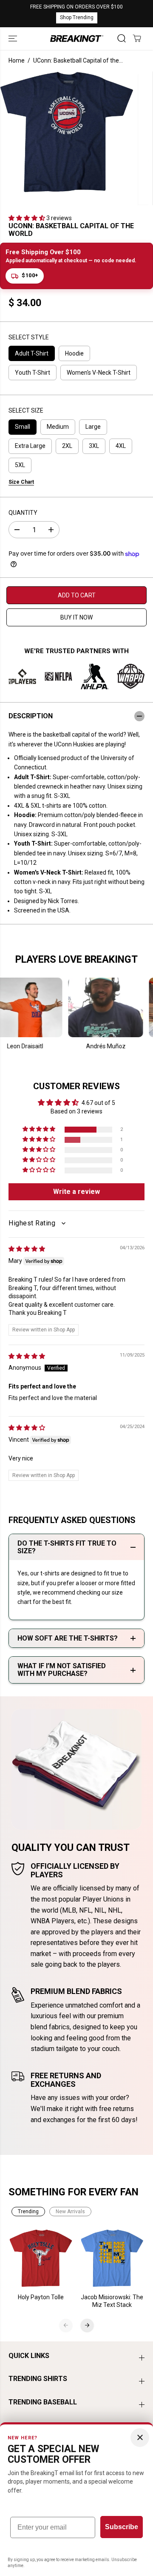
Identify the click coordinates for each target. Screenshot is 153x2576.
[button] (14, 39)
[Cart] (137, 38)
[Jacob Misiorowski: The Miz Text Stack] (112, 2258)
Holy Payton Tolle (41, 2297)
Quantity (23, 513)
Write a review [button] (76, 1192)
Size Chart (21, 482)
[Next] (87, 2325)
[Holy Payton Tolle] (41, 2258)
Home (17, 60)
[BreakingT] (77, 39)
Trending (28, 2212)
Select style (29, 337)
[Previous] (66, 2325)
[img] (27, 1249)
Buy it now (76, 617)
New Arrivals (70, 2212)
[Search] (122, 38)
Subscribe (122, 2527)
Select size (26, 410)
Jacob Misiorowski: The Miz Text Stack (112, 2301)
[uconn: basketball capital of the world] (67, 132)
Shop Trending (77, 17)
